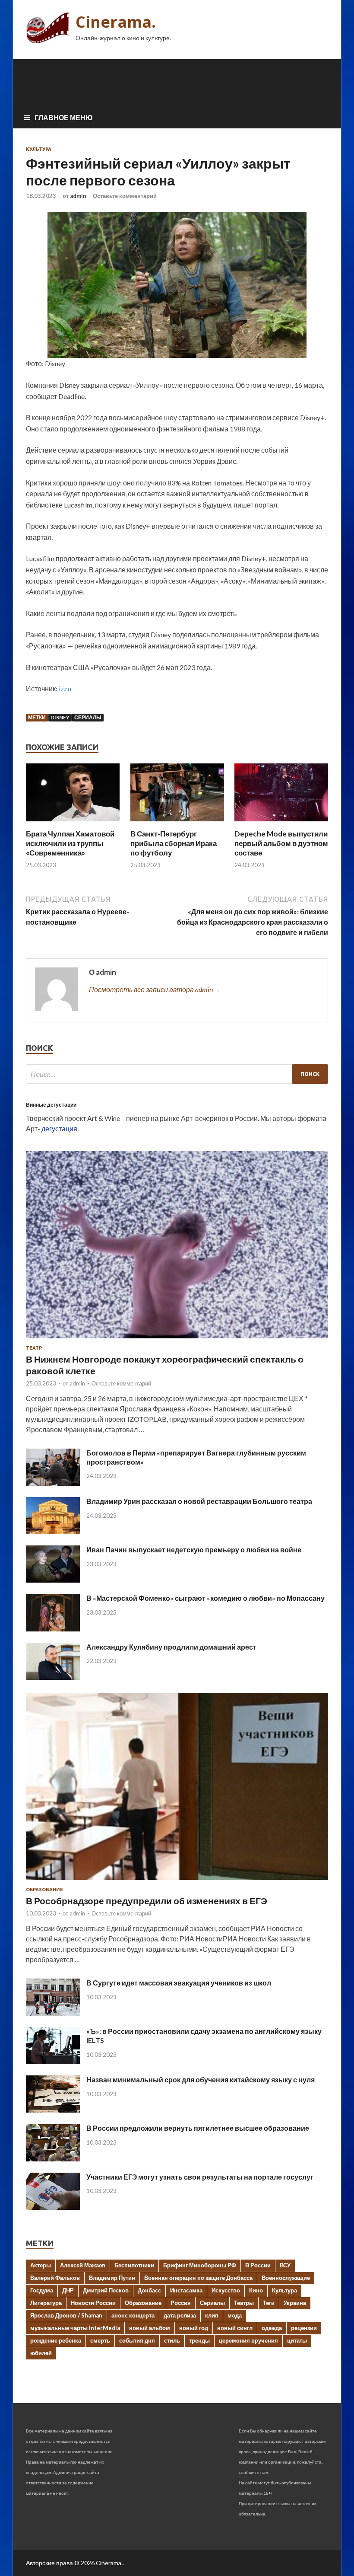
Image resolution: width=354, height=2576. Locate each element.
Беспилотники (134, 2265)
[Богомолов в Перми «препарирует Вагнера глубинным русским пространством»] (53, 1483)
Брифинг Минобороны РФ (200, 2265)
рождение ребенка (56, 2340)
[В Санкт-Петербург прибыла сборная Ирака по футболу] (177, 824)
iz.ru (65, 688)
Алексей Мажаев (83, 2265)
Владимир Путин (112, 2278)
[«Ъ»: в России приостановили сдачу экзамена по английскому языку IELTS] (53, 2061)
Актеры (41, 2265)
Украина (295, 2303)
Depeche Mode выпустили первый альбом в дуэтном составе (281, 843)
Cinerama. (116, 22)
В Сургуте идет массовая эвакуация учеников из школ (179, 1983)
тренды (199, 2340)
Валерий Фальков (55, 2278)
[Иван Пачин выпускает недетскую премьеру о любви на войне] (53, 1580)
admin (78, 196)
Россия (181, 2303)
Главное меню (64, 117)
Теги (269, 2303)
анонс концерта (133, 2315)
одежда (272, 2328)
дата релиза (180, 2315)
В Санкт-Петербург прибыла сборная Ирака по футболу (174, 843)
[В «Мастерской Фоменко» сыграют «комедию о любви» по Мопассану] (53, 1629)
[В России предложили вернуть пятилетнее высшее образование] (53, 2159)
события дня (137, 2340)
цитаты (297, 2340)
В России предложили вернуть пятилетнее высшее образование (198, 2128)
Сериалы (88, 717)
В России (258, 2265)
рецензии (304, 2328)
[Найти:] (177, 1074)
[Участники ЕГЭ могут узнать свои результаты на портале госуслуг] (53, 2207)
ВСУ (285, 2265)
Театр (34, 1348)
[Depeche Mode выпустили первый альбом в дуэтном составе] (281, 824)
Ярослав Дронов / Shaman (66, 2315)
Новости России (93, 2303)
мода (235, 2315)
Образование (44, 1890)
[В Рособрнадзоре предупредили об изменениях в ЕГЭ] (177, 1882)
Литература (46, 2303)
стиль (172, 2340)
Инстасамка (186, 2290)
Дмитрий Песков (106, 2290)
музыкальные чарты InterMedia (75, 2328)
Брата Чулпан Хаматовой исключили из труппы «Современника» (70, 843)
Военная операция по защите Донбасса (198, 2278)
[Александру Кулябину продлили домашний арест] (53, 1677)
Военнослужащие (286, 2278)
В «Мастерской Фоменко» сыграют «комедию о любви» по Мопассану (205, 1598)
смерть (100, 2340)
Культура (39, 149)
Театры (244, 2303)
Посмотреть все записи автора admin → (155, 989)
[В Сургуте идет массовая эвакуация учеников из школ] (53, 2013)
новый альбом (150, 2328)
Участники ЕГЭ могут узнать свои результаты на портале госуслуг (200, 2177)
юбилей (41, 2353)
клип (212, 2315)
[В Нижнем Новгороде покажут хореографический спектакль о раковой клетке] (177, 1340)
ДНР (68, 2290)
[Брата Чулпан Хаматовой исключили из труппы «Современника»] (73, 824)
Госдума (42, 2290)
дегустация (59, 1128)
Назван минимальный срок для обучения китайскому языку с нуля (201, 2080)
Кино (256, 2290)
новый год (194, 2328)
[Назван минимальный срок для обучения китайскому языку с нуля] (53, 2110)
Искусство (226, 2290)
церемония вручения (248, 2340)
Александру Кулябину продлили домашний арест (171, 1647)
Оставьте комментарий (125, 196)
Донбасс (149, 2290)
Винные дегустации (51, 1105)
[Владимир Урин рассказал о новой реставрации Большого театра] (53, 1531)
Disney (60, 717)
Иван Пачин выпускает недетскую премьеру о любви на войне (194, 1550)
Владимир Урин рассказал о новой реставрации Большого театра (199, 1501)
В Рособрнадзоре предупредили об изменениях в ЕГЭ (147, 1901)
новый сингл (235, 2328)
